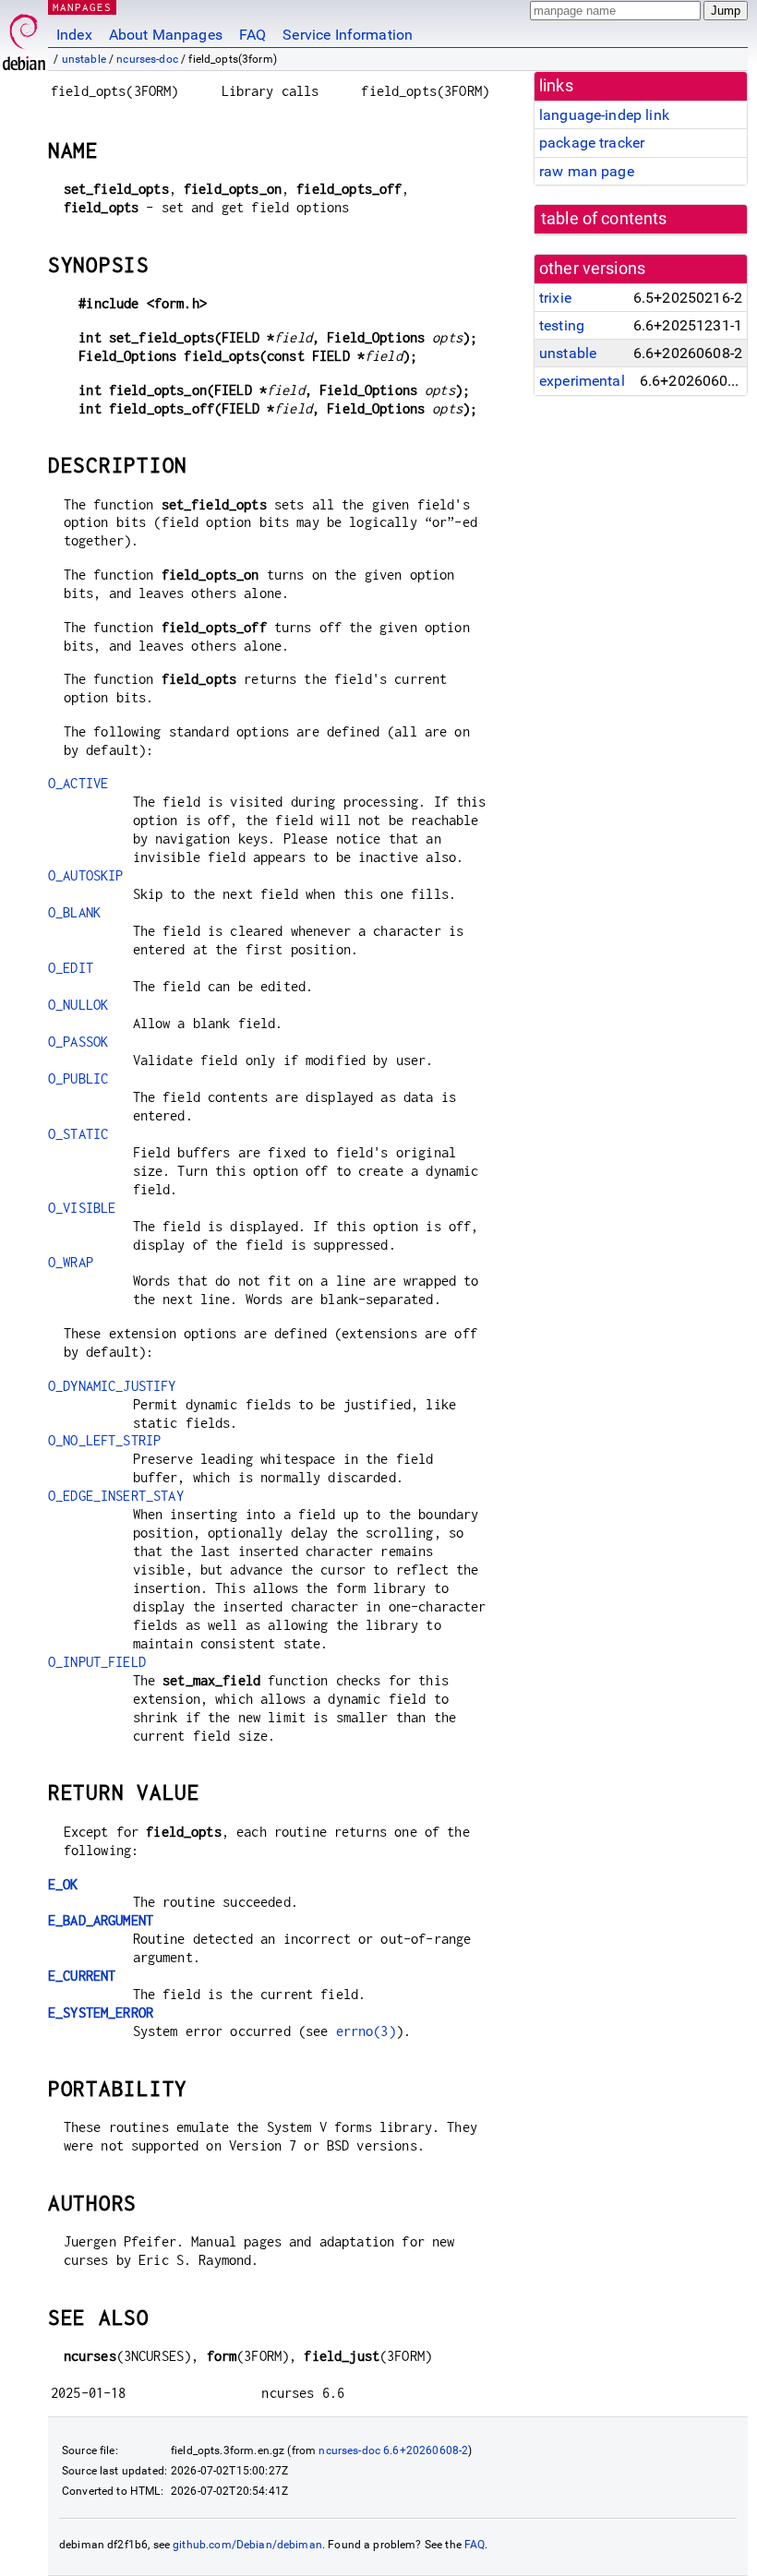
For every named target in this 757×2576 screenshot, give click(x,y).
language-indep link (604, 115)
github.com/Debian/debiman (247, 2545)
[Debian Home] (24, 37)
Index (74, 35)
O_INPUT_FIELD (97, 1662)
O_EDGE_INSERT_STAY (116, 1496)
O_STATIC (78, 1134)
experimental (582, 381)
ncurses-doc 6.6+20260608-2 (393, 2450)
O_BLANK (74, 912)
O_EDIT (71, 968)
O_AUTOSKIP (86, 875)
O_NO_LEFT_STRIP (104, 1440)
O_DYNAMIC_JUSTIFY (112, 1386)
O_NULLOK (78, 1005)
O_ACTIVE (78, 783)
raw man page (587, 171)
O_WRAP (71, 1262)
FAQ (252, 35)
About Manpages (166, 35)
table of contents (604, 219)
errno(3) (366, 2031)
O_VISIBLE (82, 1208)
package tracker (592, 143)
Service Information (348, 35)
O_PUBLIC (78, 1078)
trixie (555, 298)
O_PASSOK (78, 1042)
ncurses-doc (147, 59)
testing (562, 325)
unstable (84, 59)
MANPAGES (82, 7)
